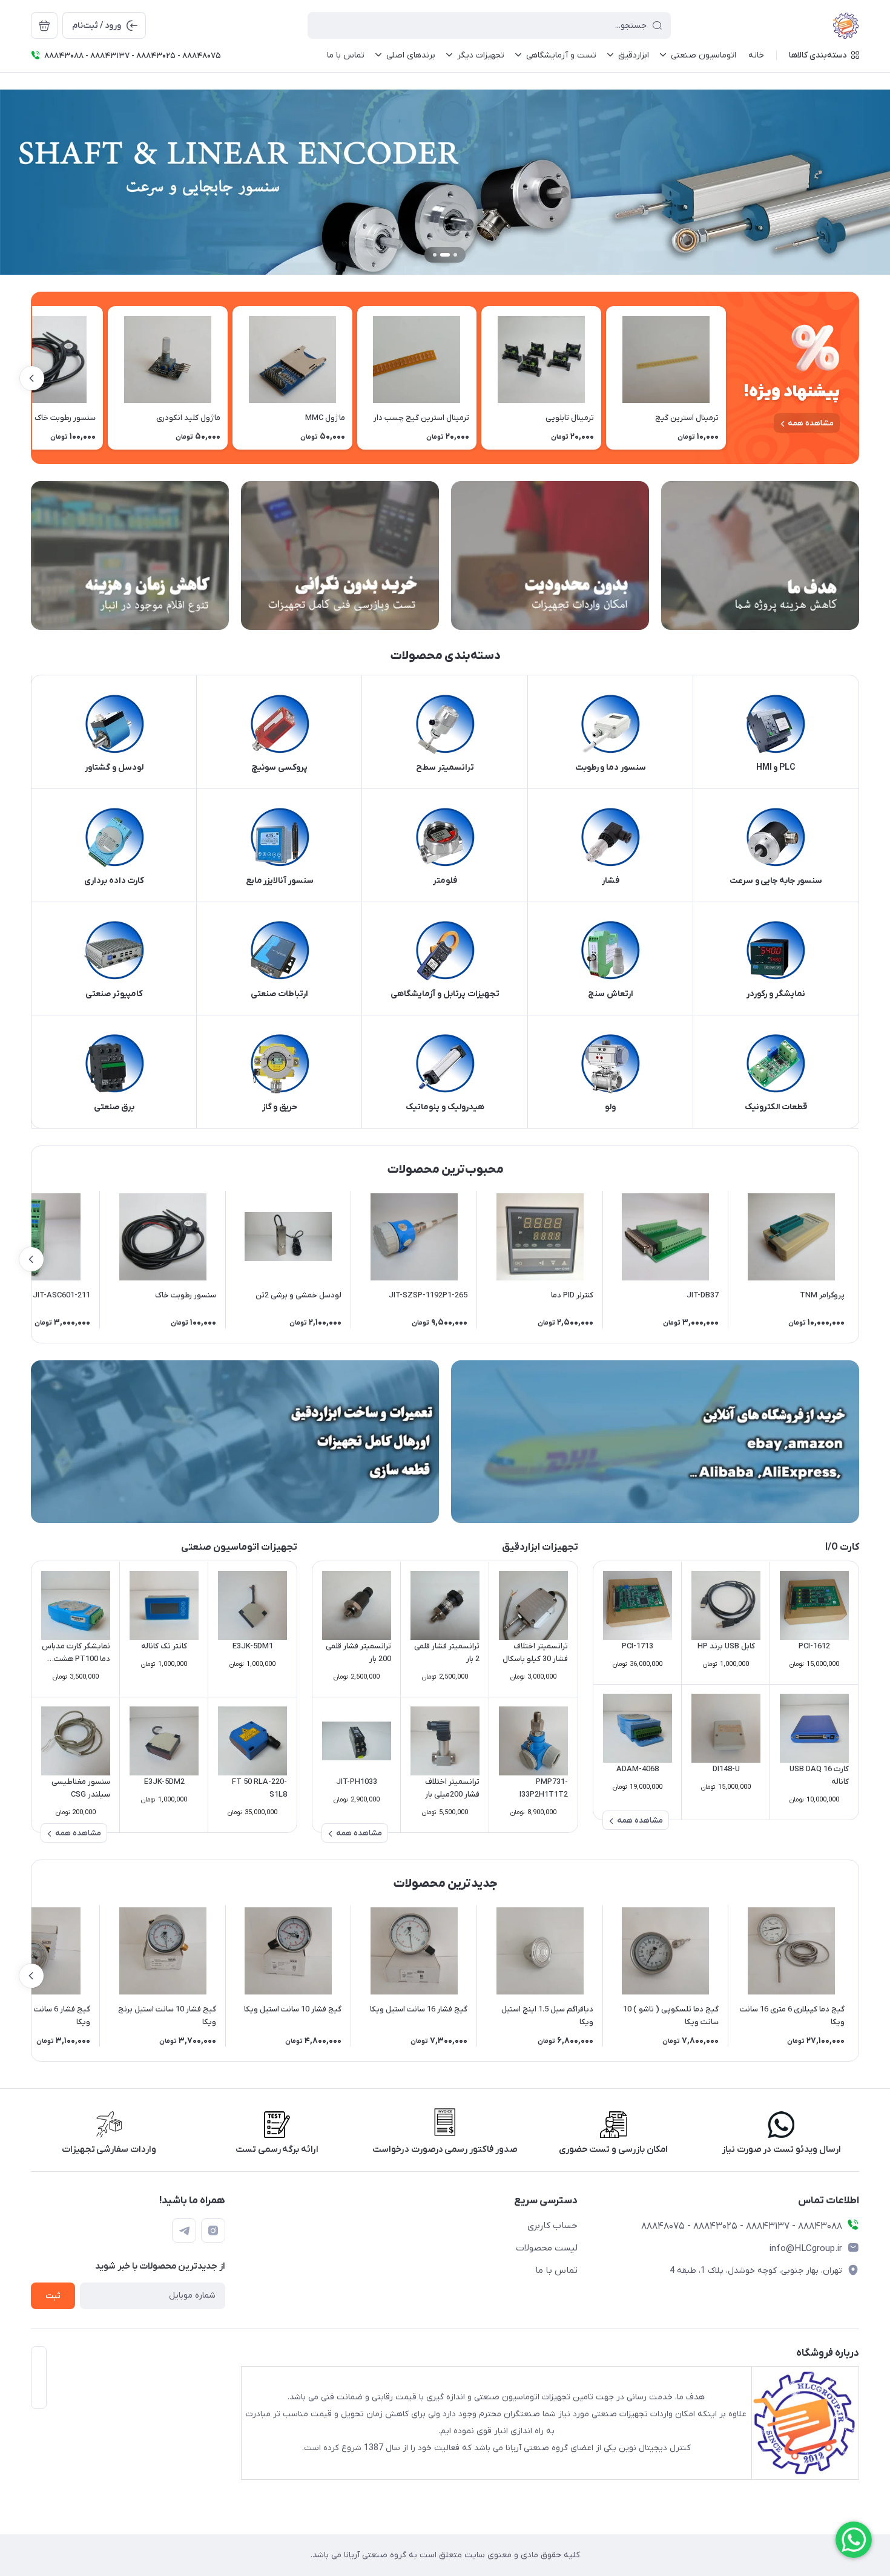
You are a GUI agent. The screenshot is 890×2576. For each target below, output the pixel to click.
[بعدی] (32, 378)
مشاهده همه (811, 423)
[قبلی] (726, 378)
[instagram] (213, 2230)
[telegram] (184, 2230)
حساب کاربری (552, 2226)
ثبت (53, 2296)
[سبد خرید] (44, 25)
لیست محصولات (547, 2248)
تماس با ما (556, 2270)
